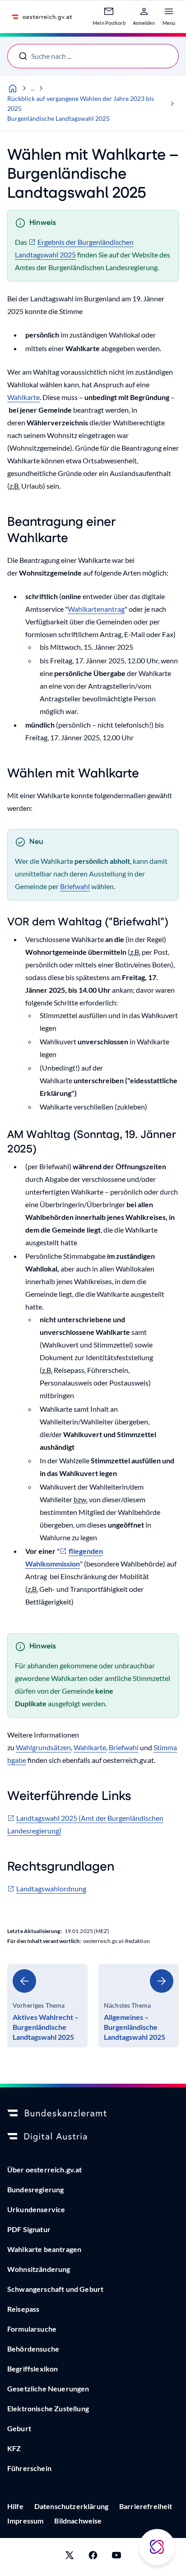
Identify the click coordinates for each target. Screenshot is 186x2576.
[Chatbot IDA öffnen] (157, 2547)
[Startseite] (13, 88)
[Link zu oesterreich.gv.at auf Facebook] (93, 2557)
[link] (47, 2006)
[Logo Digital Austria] (93, 2137)
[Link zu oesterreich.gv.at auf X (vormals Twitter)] (70, 2557)
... (33, 88)
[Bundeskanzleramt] (93, 2114)
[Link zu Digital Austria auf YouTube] (116, 2557)
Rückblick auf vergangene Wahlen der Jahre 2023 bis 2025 (81, 103)
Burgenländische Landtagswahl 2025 (58, 118)
